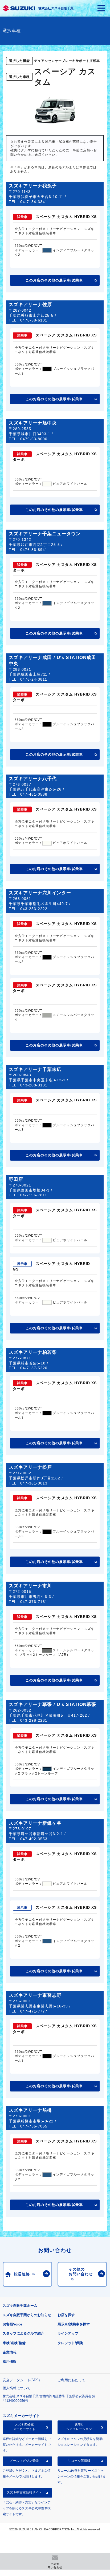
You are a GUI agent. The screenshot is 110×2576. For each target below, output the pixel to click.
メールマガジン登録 (24, 2461)
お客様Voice (12, 2324)
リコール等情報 (79, 2461)
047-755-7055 (34, 2126)
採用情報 (10, 2362)
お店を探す (66, 2315)
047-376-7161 (34, 1602)
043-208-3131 (34, 1085)
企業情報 (10, 2352)
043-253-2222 (34, 909)
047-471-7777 (34, 2011)
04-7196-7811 (34, 1195)
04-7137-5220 (34, 1368)
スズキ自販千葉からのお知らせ (27, 2315)
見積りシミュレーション (79, 2427)
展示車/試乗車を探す (74, 2324)
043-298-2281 (34, 1720)
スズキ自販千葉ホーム (20, 2306)
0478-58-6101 (34, 320)
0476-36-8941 (34, 550)
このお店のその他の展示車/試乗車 (54, 280)
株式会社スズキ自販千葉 (56, 8)
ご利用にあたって (71, 2380)
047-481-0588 (34, 794)
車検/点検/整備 (14, 2343)
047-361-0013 (34, 1483)
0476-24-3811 (34, 679)
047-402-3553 (34, 1839)
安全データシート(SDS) (21, 2380)
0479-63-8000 (34, 439)
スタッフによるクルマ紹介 (23, 2333)
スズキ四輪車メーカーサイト (24, 2427)
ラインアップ (68, 2333)
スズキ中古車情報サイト (24, 2492)
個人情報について (17, 2388)
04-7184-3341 (34, 202)
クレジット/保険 (70, 2343)
